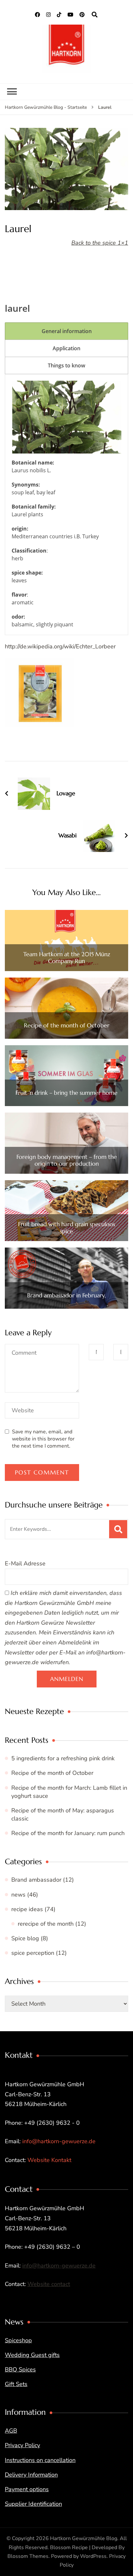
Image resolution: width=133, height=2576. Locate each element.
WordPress (93, 2556)
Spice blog (25, 1938)
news (18, 1895)
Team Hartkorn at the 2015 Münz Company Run (67, 958)
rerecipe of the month (46, 1924)
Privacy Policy (22, 2445)
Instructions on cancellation (40, 2460)
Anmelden (67, 1679)
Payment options (27, 2489)
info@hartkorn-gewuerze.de (59, 2141)
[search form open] (95, 15)
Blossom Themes (28, 2556)
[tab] (66, 331)
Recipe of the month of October (67, 1025)
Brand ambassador (36, 1880)
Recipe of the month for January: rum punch (68, 1833)
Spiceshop (18, 2340)
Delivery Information (31, 2475)
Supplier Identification (33, 2504)
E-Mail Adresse (25, 1563)
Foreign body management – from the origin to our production (67, 1160)
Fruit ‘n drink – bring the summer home (66, 1093)
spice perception (33, 1953)
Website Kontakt (49, 2160)
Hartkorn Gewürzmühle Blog (84, 2538)
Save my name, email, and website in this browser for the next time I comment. (43, 1439)
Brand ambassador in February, (66, 1295)
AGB (11, 2431)
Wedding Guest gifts (32, 2355)
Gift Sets (16, 2384)
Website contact (49, 2284)
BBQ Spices (20, 2369)
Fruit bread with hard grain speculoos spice (66, 1228)
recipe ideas (27, 1909)
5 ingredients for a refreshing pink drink (63, 1758)
